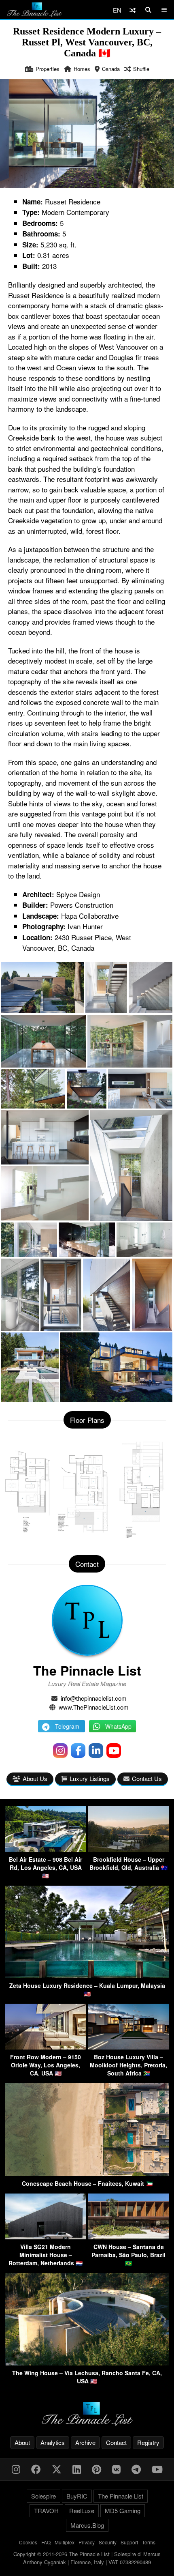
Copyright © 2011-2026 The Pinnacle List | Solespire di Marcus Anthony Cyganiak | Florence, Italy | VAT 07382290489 (87, 2558)
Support (129, 2542)
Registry (148, 2442)
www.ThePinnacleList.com (94, 1707)
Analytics (53, 2442)
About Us (35, 1778)
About (22, 2442)
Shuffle (141, 69)
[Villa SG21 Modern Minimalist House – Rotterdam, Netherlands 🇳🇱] (46, 2237)
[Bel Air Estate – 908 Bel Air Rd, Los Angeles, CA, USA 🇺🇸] (46, 1849)
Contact (116, 2442)
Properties (48, 69)
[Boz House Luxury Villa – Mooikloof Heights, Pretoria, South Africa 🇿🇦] (128, 2047)
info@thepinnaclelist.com (94, 1698)
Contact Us (147, 1778)
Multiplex (65, 2542)
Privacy (87, 2542)
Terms (149, 2542)
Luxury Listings (90, 1778)
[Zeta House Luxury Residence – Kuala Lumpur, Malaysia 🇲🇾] (87, 1976)
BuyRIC (77, 2496)
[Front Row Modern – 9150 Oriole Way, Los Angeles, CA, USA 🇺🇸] (46, 2047)
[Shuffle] (133, 10)
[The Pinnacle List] (87, 2414)
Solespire (43, 2496)
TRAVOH (46, 2510)
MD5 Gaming (123, 2510)
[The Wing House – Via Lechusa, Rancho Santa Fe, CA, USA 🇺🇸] (87, 2363)
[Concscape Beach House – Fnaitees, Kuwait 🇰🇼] (87, 2173)
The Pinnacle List (87, 1670)
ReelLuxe (82, 2510)
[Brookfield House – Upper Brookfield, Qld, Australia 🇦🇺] (128, 1849)
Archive (85, 2442)
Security (108, 2542)
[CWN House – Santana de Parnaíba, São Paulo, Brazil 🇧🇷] (128, 2237)
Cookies (28, 2542)
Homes (82, 69)
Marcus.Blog (87, 2525)
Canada (111, 69)
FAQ (46, 2542)
